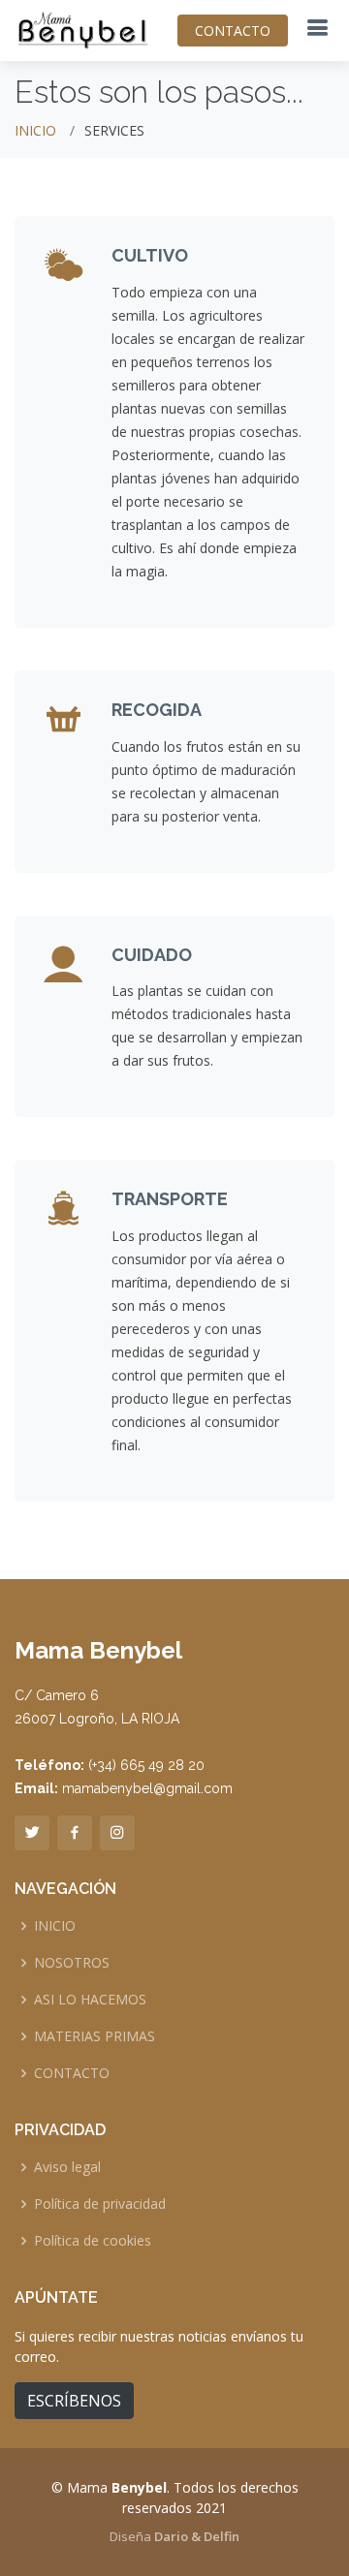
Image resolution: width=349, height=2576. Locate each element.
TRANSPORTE (170, 1199)
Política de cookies (93, 2241)
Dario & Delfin (197, 2536)
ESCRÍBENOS (74, 2401)
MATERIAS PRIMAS (95, 2036)
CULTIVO (150, 255)
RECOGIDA (157, 710)
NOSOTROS (72, 1963)
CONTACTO (233, 31)
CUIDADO (152, 955)
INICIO (35, 130)
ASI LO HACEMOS (90, 2000)
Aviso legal (67, 2167)
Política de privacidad (100, 2204)
